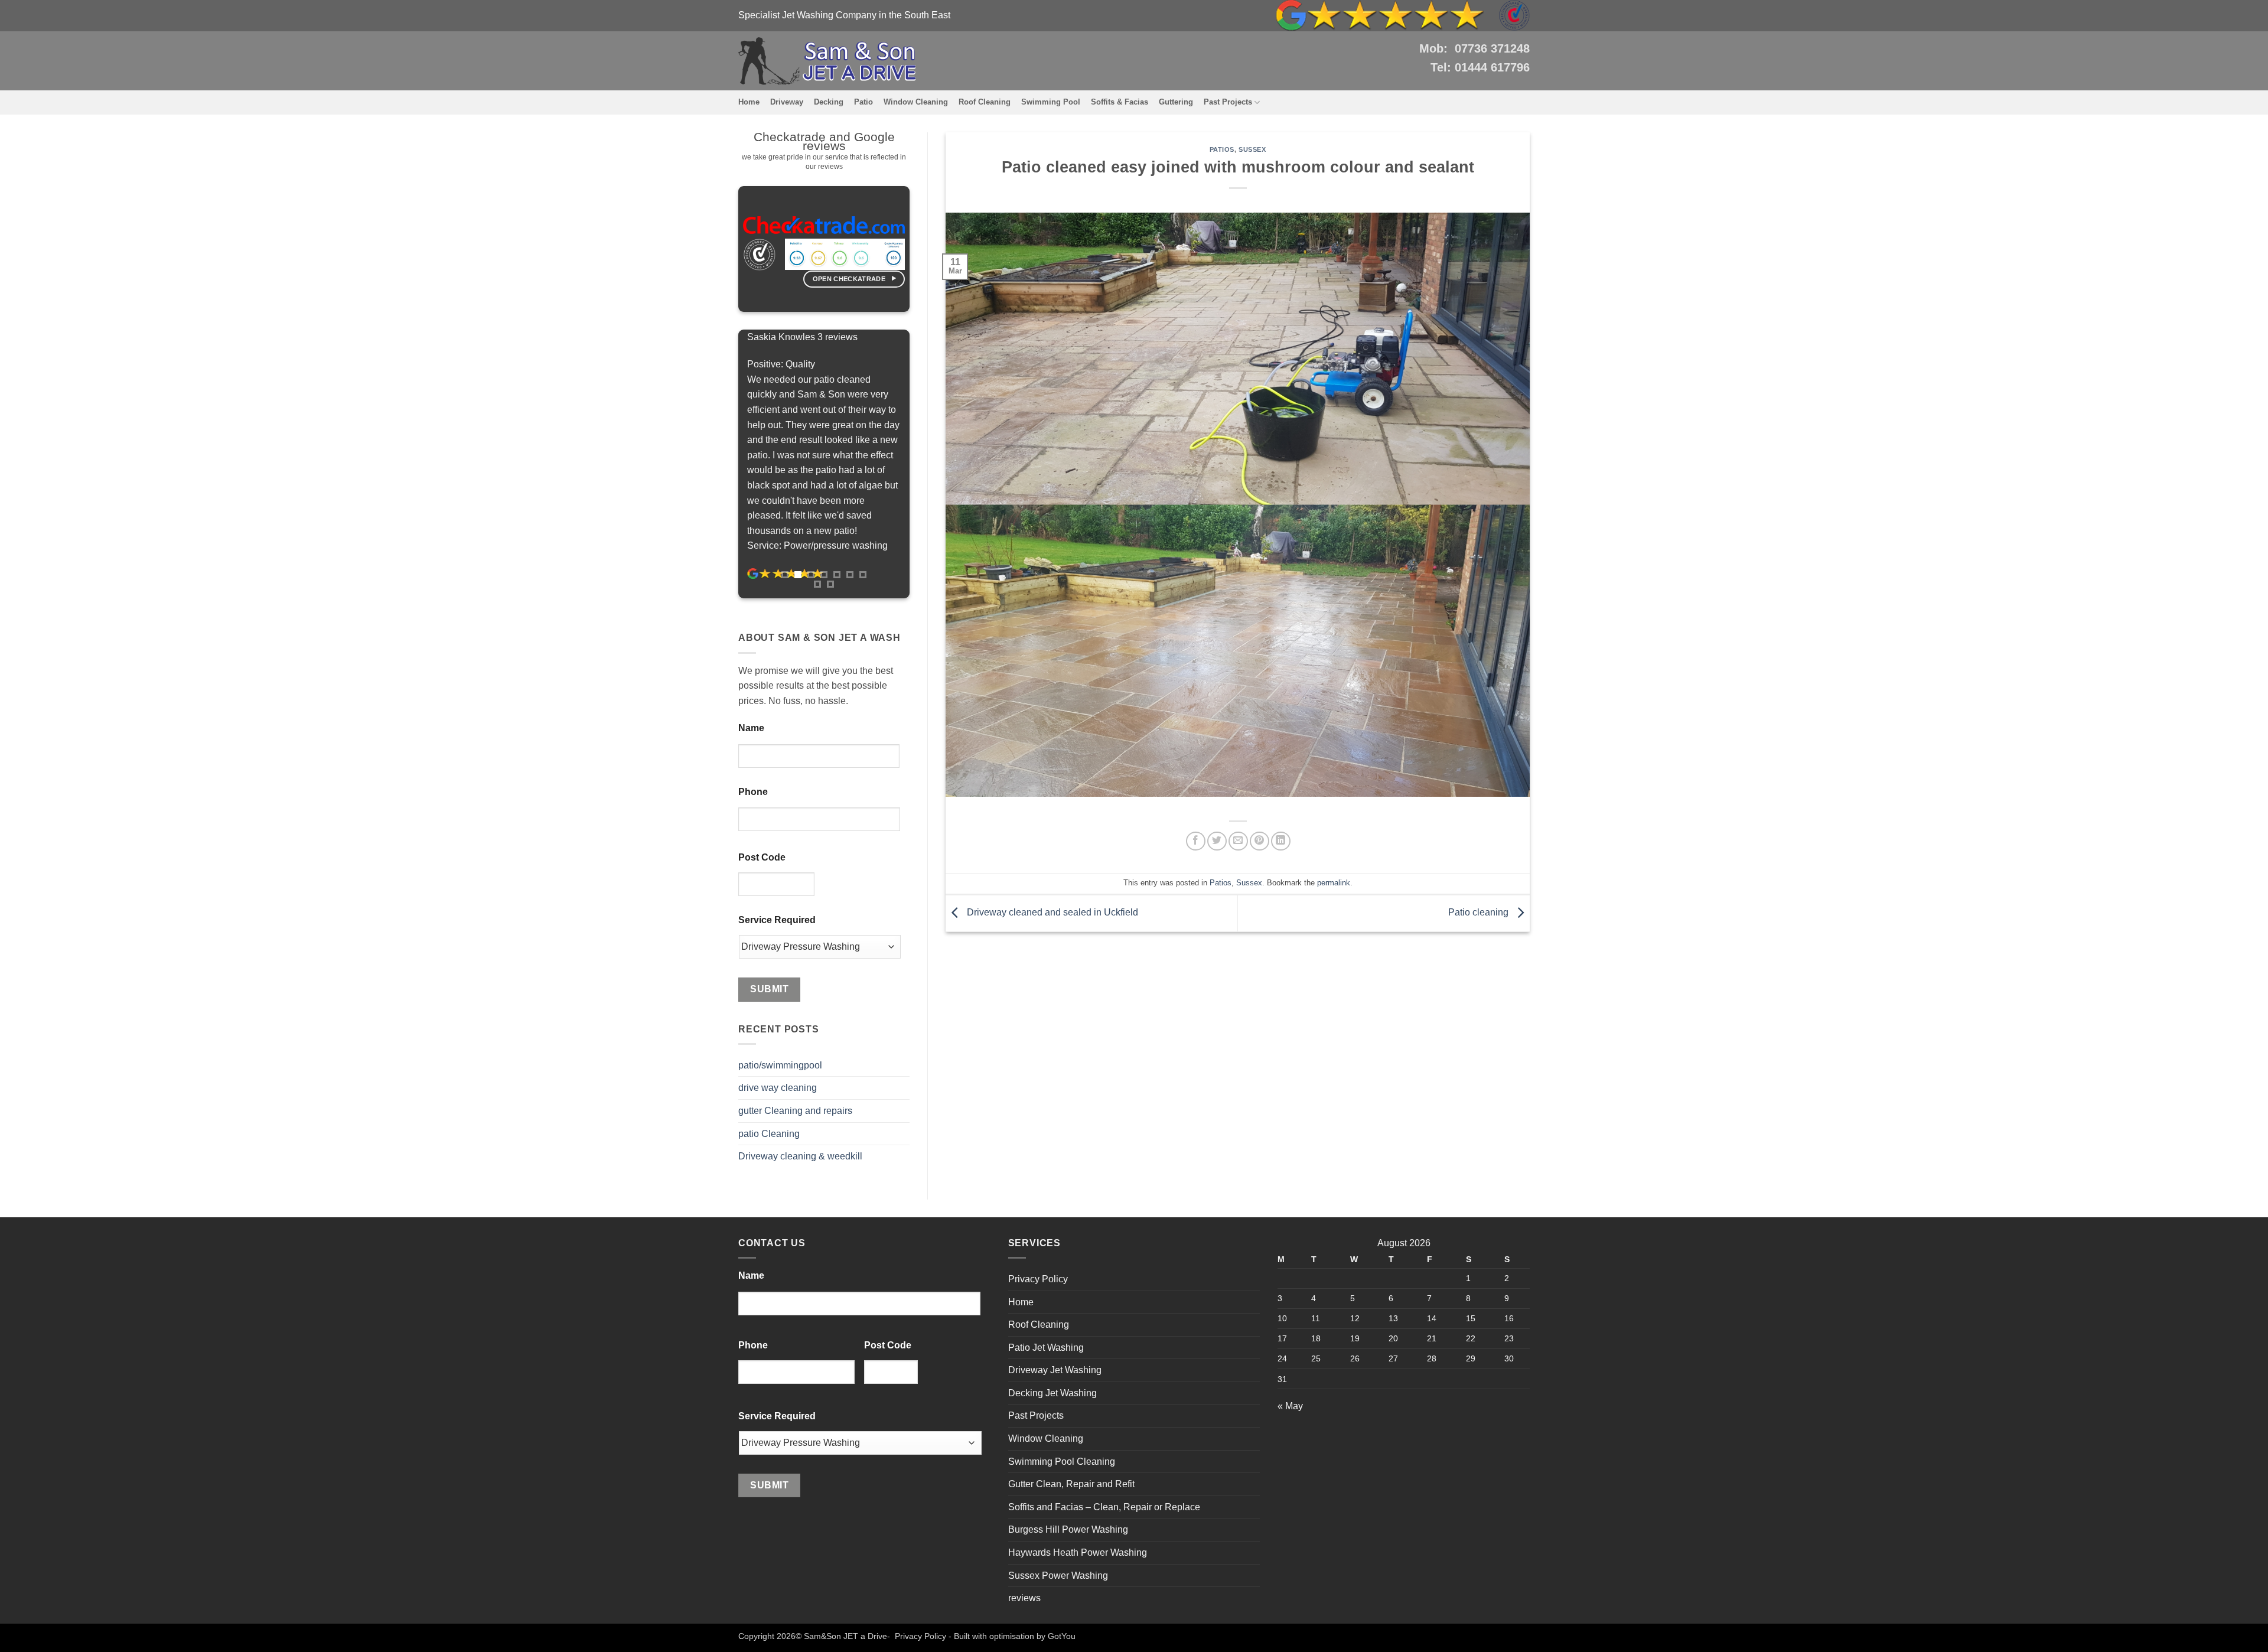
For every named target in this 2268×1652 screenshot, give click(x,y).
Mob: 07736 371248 (1474, 48)
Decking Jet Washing (1052, 1393)
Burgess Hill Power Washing (1068, 1529)
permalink (1334, 883)
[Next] (920, 464)
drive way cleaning (778, 1088)
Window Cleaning (916, 102)
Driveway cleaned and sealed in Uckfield (1051, 913)
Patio (863, 102)
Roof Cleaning (985, 102)
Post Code (762, 857)
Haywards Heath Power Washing (1078, 1552)
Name (751, 728)
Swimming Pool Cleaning (1062, 1462)
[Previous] (728, 464)
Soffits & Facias (1120, 102)
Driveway (787, 102)
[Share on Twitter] (1217, 841)
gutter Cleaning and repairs (795, 1111)
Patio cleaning (1480, 913)
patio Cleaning (769, 1134)
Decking (829, 102)
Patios (1222, 149)
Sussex (1252, 149)
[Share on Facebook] (1196, 841)
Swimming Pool (1051, 102)
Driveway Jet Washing (1055, 1370)
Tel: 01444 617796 (1480, 67)
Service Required (777, 920)
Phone (753, 792)
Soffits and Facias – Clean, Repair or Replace (1104, 1507)
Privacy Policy (1038, 1279)
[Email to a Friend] (1238, 841)
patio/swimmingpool (780, 1065)
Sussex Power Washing (1058, 1576)
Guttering (1176, 102)
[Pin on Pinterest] (1260, 841)
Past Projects (1228, 102)
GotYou (1062, 1636)
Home (749, 102)
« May (1290, 1406)
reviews (1024, 1598)
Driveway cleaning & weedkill (800, 1156)
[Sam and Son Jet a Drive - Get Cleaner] (827, 61)
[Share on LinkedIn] (1281, 841)
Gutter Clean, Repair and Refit (1071, 1484)
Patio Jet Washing (1046, 1348)
